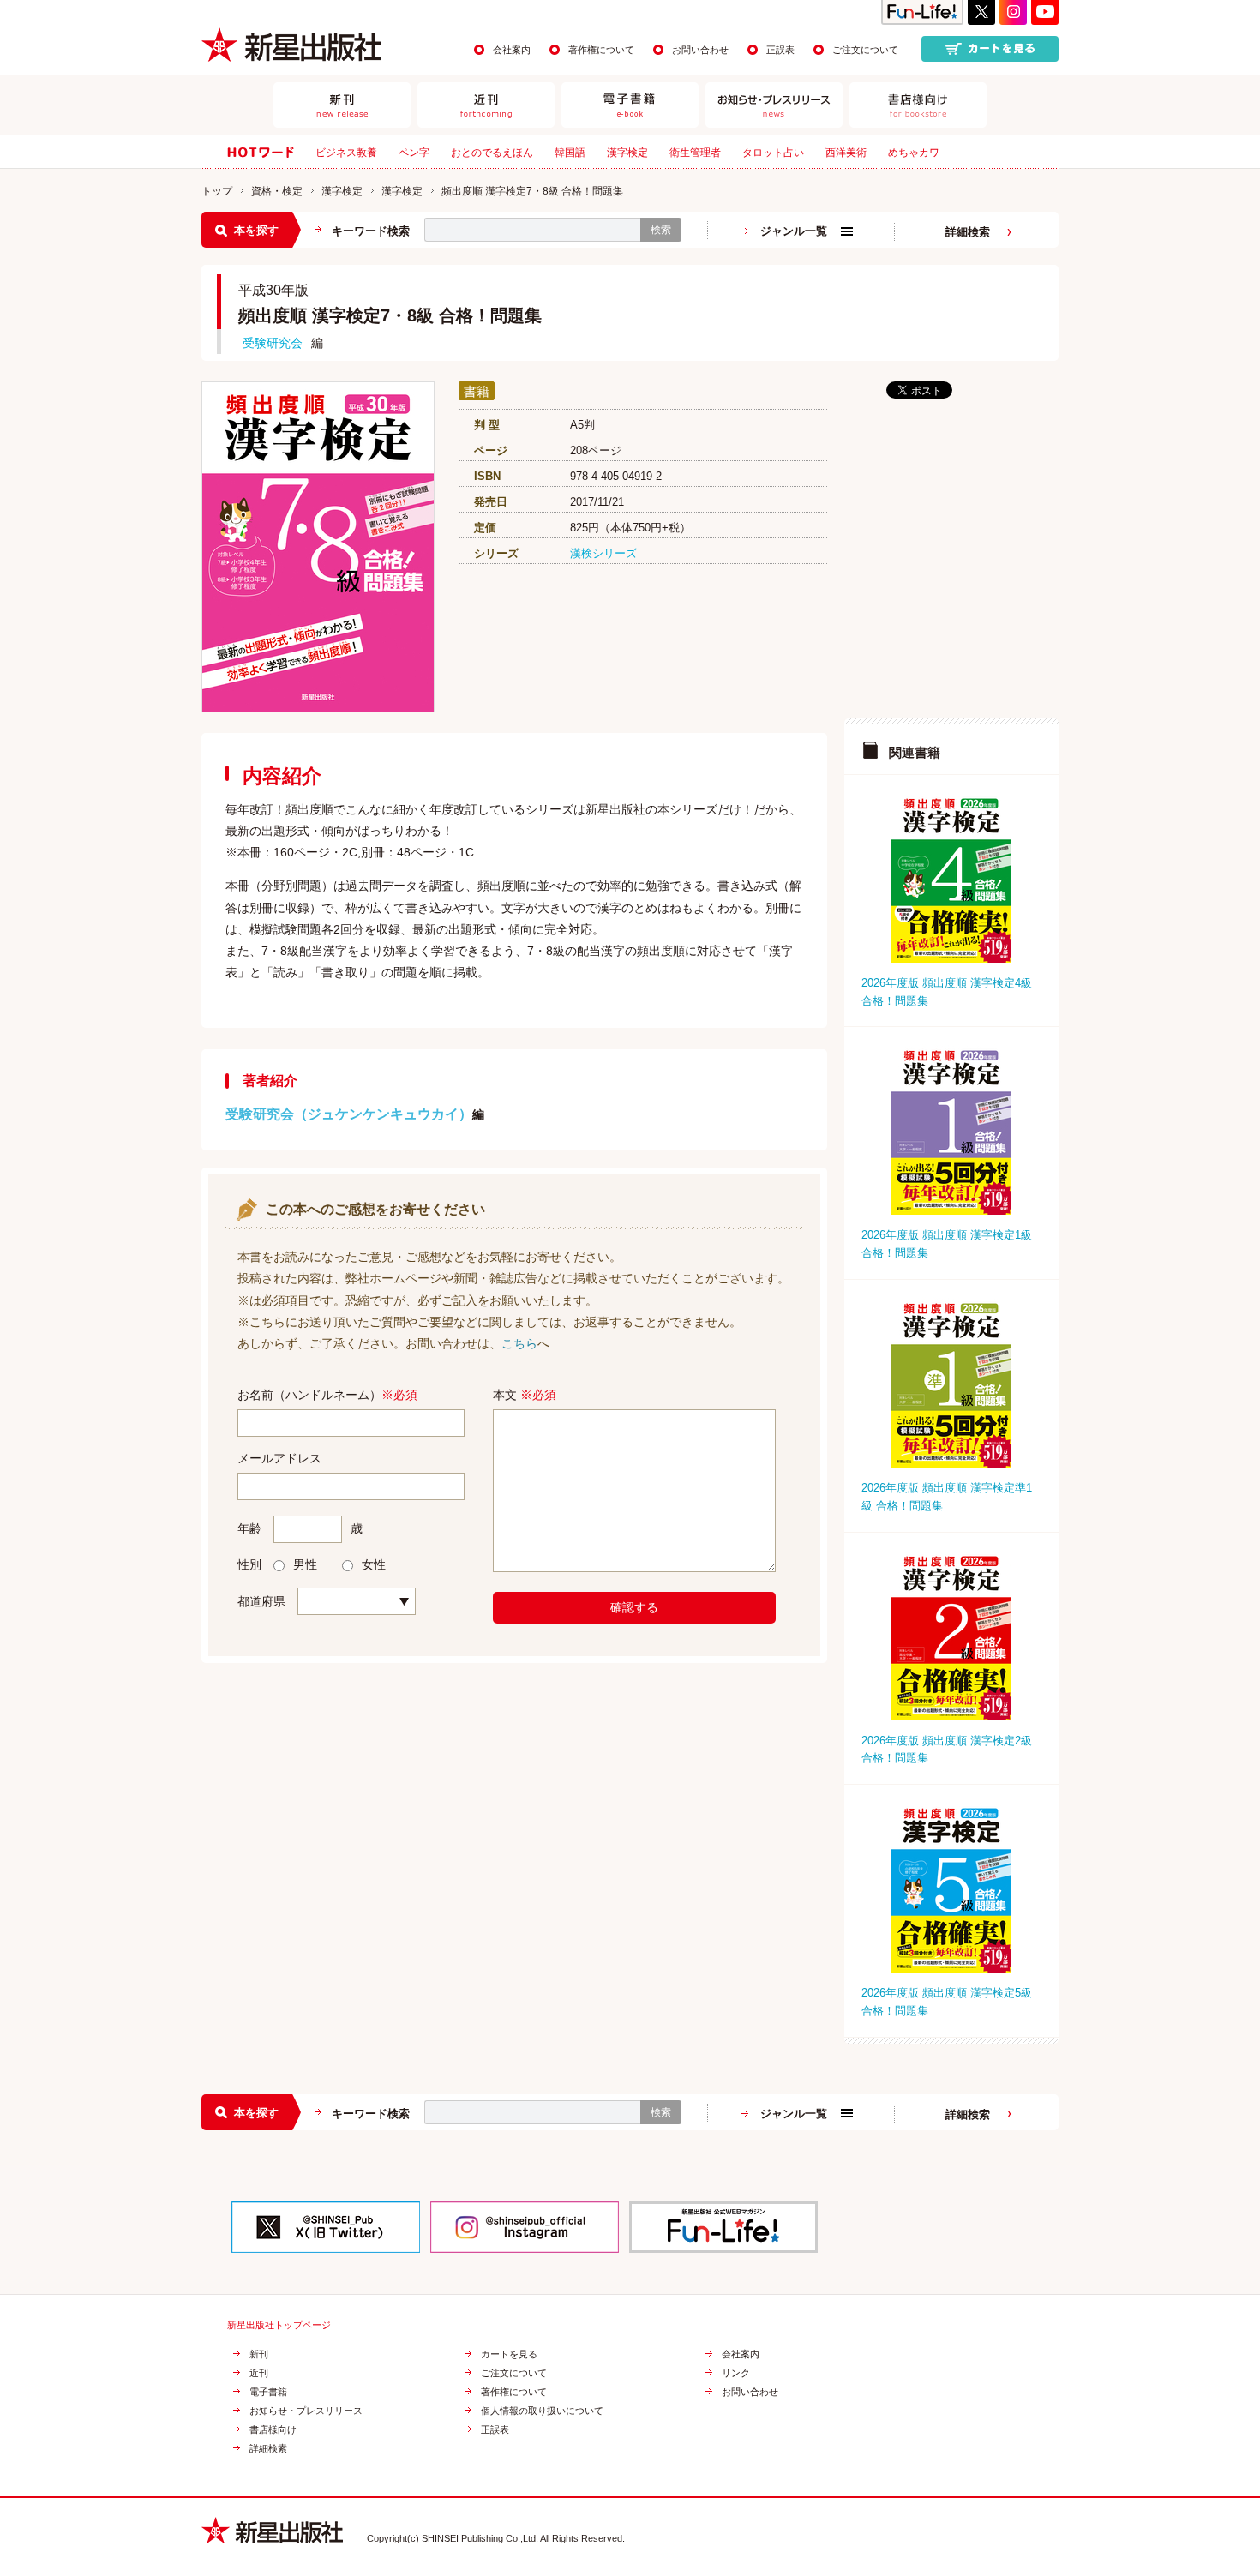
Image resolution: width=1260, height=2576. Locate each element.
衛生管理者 (695, 153)
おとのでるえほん (492, 153)
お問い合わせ (700, 50)
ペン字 (414, 153)
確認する (634, 1607)
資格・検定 (277, 191)
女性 (374, 1564)
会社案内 (512, 50)
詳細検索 (968, 232)
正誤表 (780, 50)
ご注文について (865, 50)
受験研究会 (273, 343)
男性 (305, 1564)
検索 (661, 230)
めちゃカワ (914, 153)
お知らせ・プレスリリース (306, 2411)
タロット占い (773, 153)
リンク (736, 2373)
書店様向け (273, 2430)
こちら (519, 1343)
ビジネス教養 (346, 153)
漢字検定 (627, 153)
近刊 (259, 2373)
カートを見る (509, 2354)
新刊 (259, 2354)
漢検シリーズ (603, 553)
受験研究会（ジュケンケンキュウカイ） (349, 1114)
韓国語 (570, 153)
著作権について (601, 50)
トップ (217, 191)
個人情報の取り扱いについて (542, 2411)
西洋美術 (846, 153)
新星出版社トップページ (279, 2325)
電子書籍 (268, 2392)
